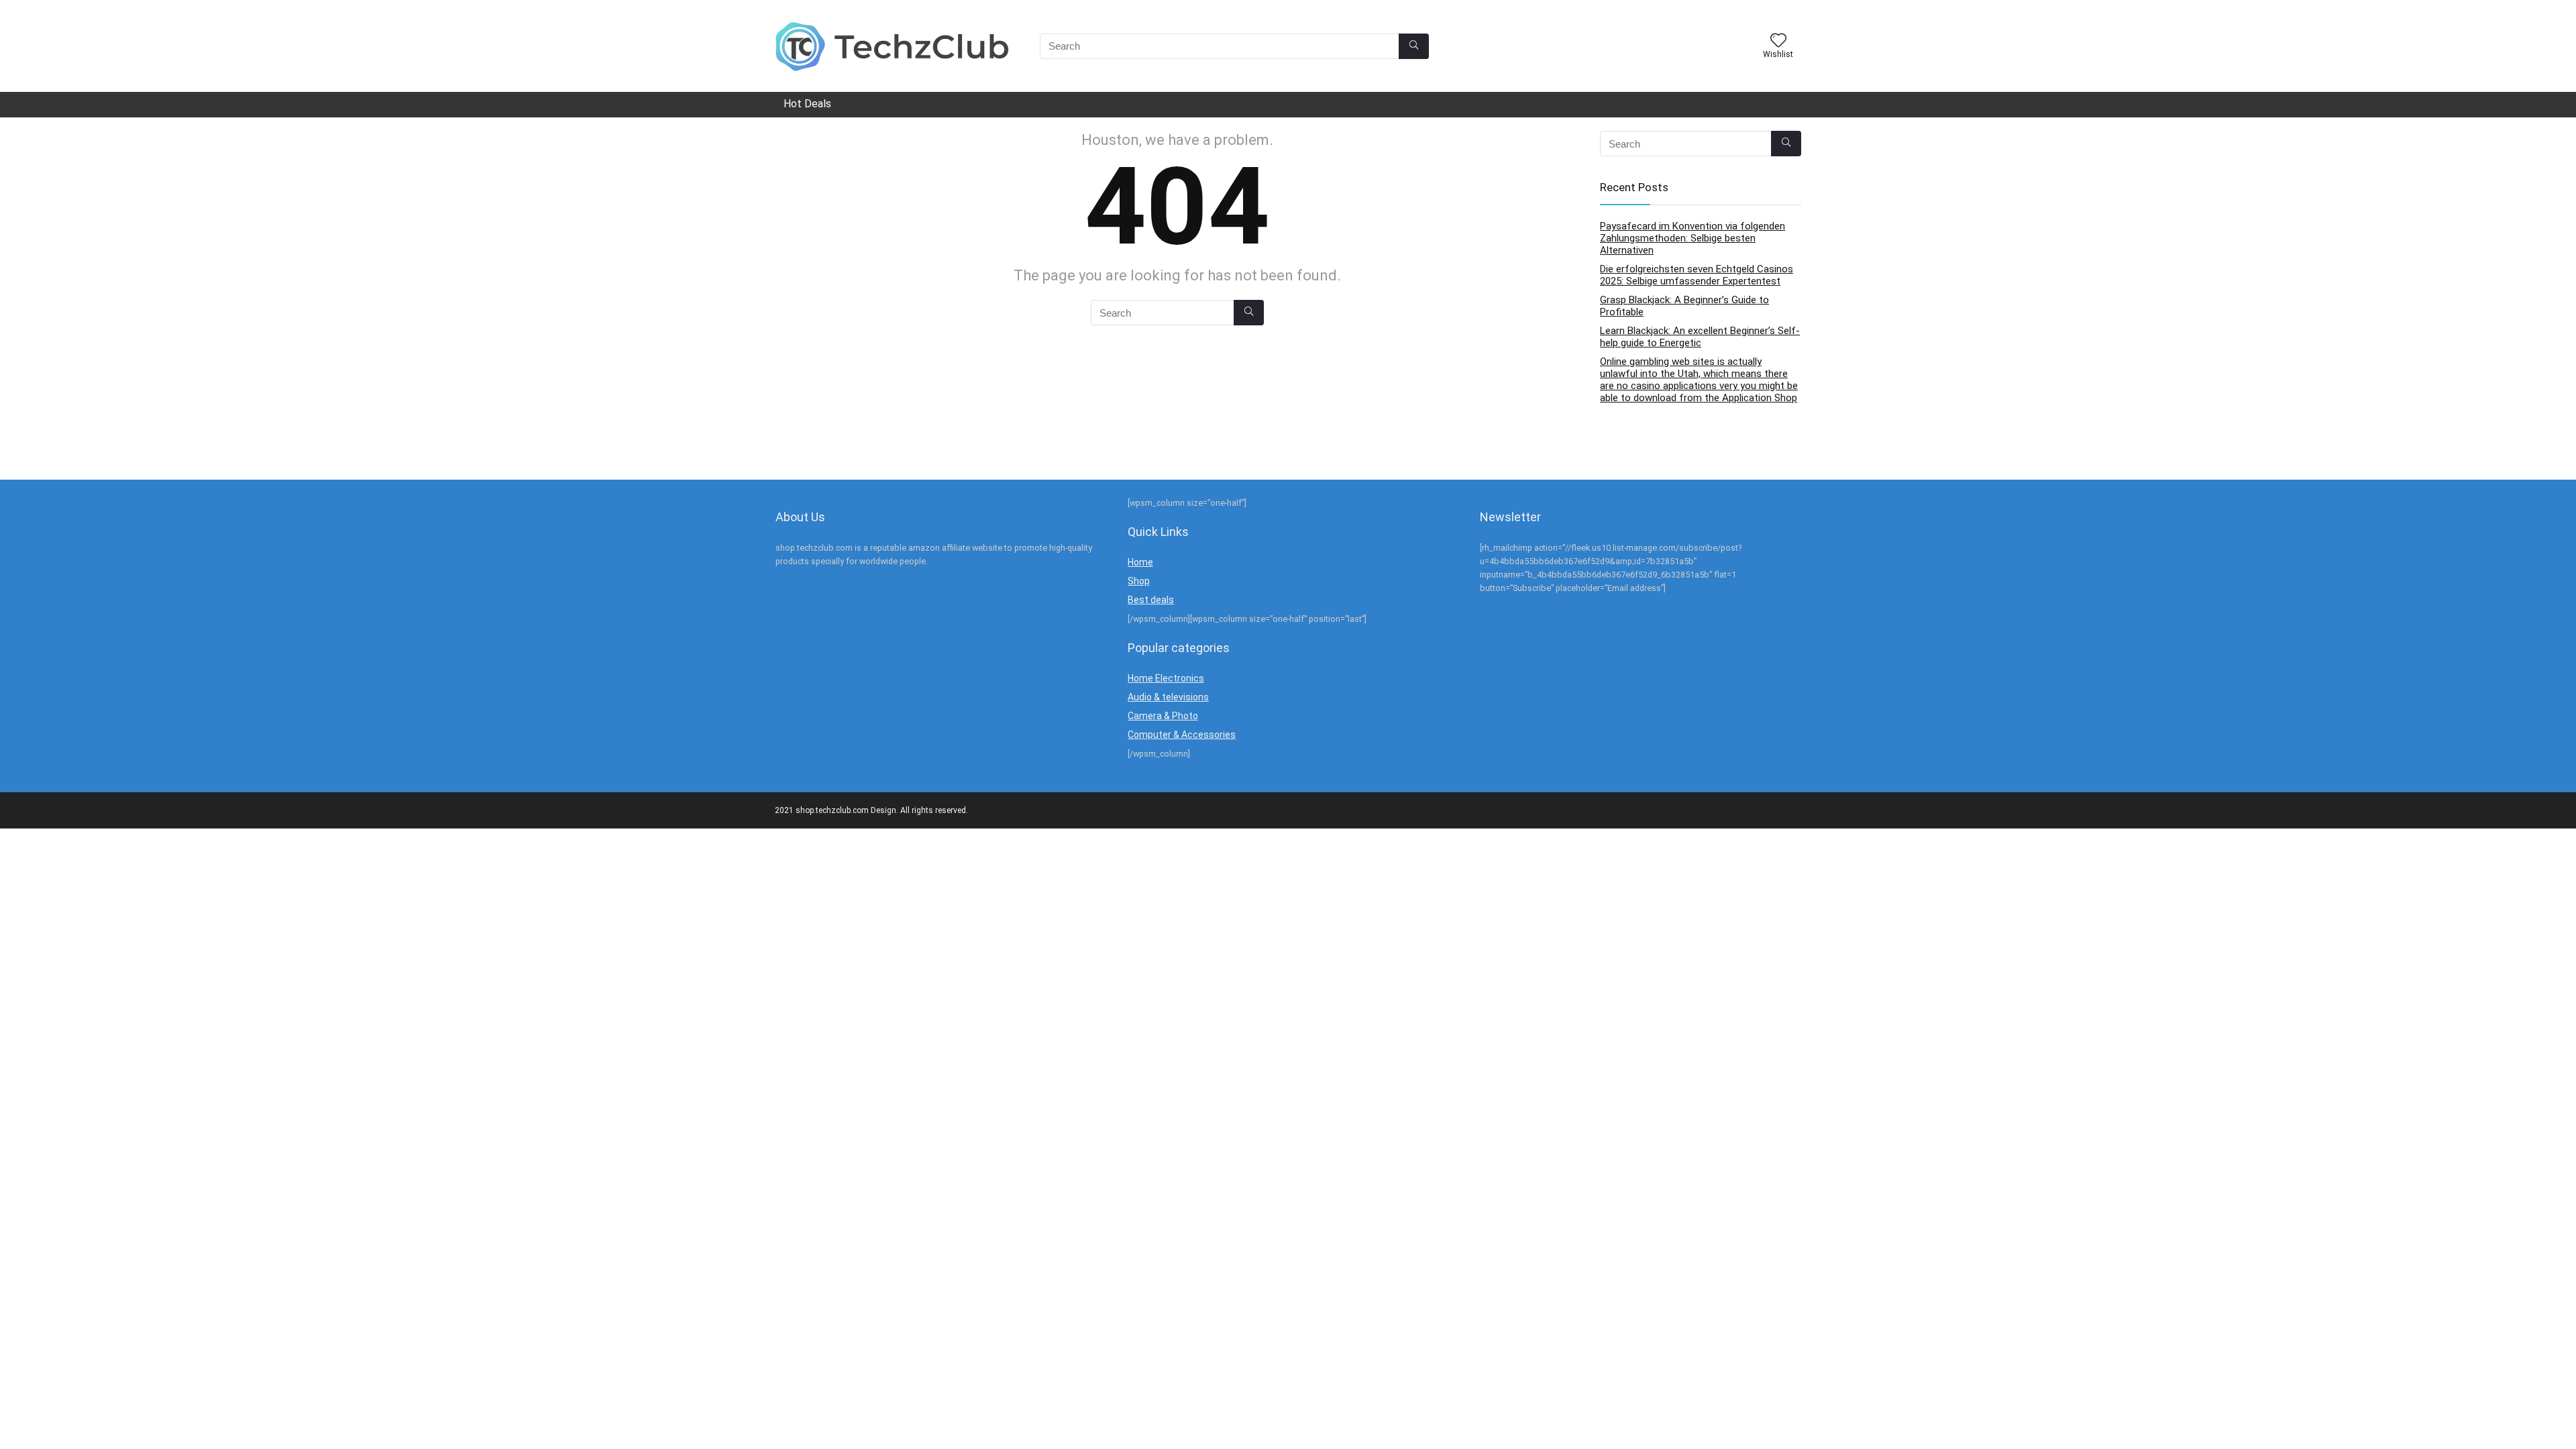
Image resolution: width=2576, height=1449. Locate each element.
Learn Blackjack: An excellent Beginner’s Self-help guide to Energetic (1700, 337)
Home (1140, 562)
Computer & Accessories (1182, 735)
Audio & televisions (1168, 697)
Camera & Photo (1163, 716)
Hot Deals (807, 104)
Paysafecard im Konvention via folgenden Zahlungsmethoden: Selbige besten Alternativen (1693, 238)
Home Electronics (1166, 678)
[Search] (1414, 46)
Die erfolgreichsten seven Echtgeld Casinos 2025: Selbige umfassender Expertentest (1697, 275)
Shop (1139, 581)
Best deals (1151, 600)
